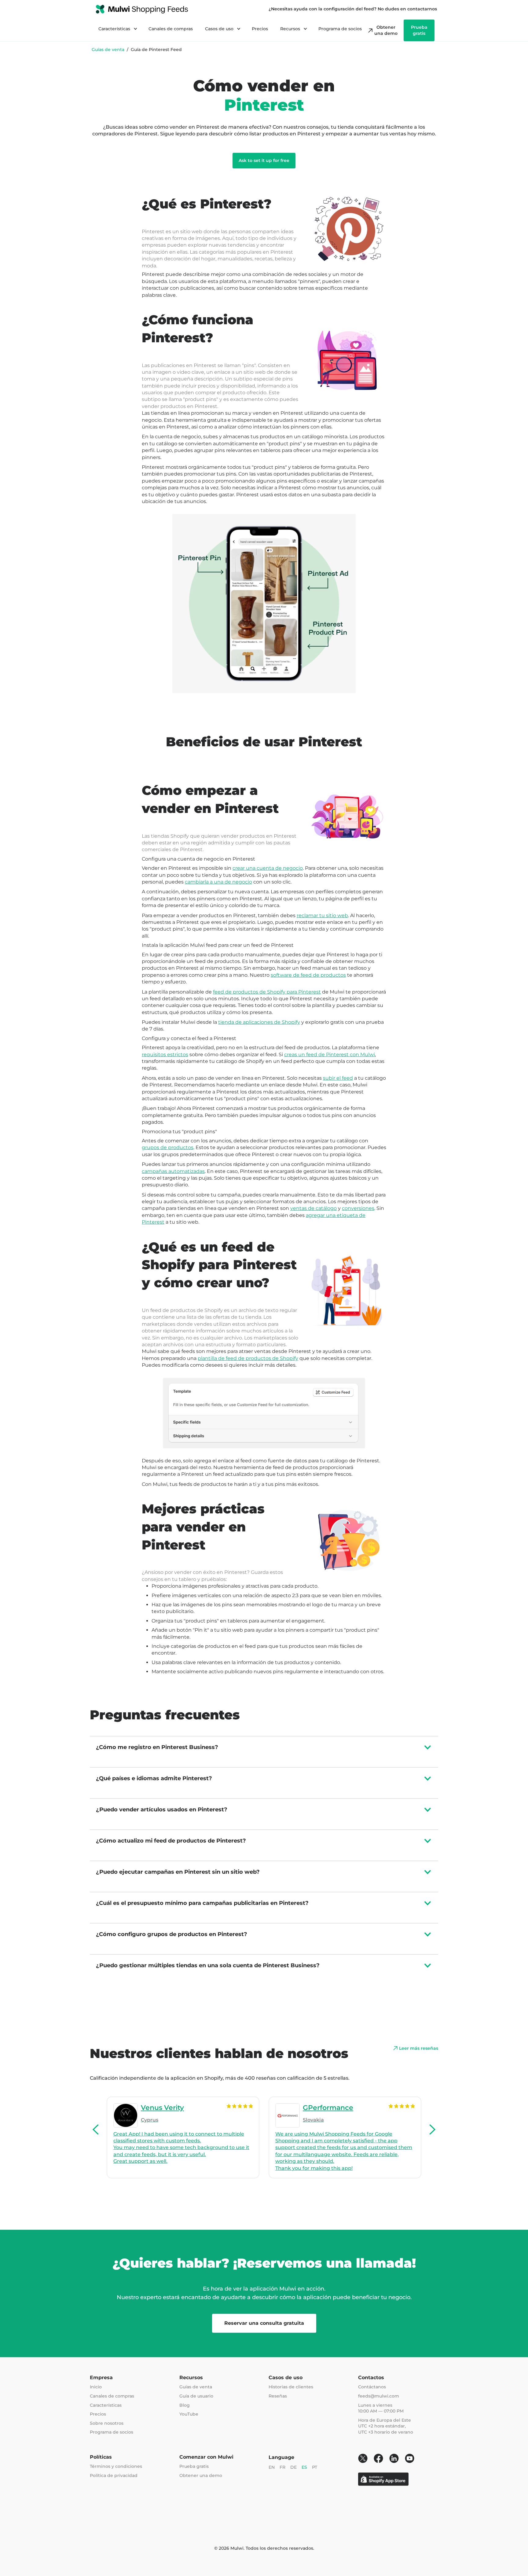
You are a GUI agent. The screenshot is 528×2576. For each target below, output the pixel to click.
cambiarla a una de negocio (218, 882)
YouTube (189, 2414)
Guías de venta (108, 50)
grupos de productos (168, 1147)
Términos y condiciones (116, 2466)
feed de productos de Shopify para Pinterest (267, 992)
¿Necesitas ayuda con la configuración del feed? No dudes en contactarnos (353, 9)
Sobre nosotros (107, 2423)
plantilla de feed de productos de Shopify (248, 1358)
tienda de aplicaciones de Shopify (259, 1022)
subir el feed (338, 1078)
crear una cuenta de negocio (268, 868)
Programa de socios (340, 29)
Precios (260, 29)
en (272, 2467)
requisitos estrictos (165, 1055)
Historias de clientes (291, 2387)
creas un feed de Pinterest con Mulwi (330, 1055)
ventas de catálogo (313, 1208)
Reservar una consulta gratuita (264, 2323)
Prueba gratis (194, 2466)
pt (315, 2467)
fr (282, 2467)
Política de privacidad (114, 2475)
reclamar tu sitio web (322, 915)
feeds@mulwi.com (379, 2396)
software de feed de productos (308, 975)
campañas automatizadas (173, 1171)
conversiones (358, 1208)
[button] (96, 2130)
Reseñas (278, 2396)
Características (106, 2405)
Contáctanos (372, 2387)
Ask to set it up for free (264, 160)
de (293, 2467)
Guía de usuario (196, 2396)
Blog (185, 2405)
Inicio (96, 2387)
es (304, 2467)
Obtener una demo (201, 2475)
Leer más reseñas (419, 2048)
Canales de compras (171, 29)
